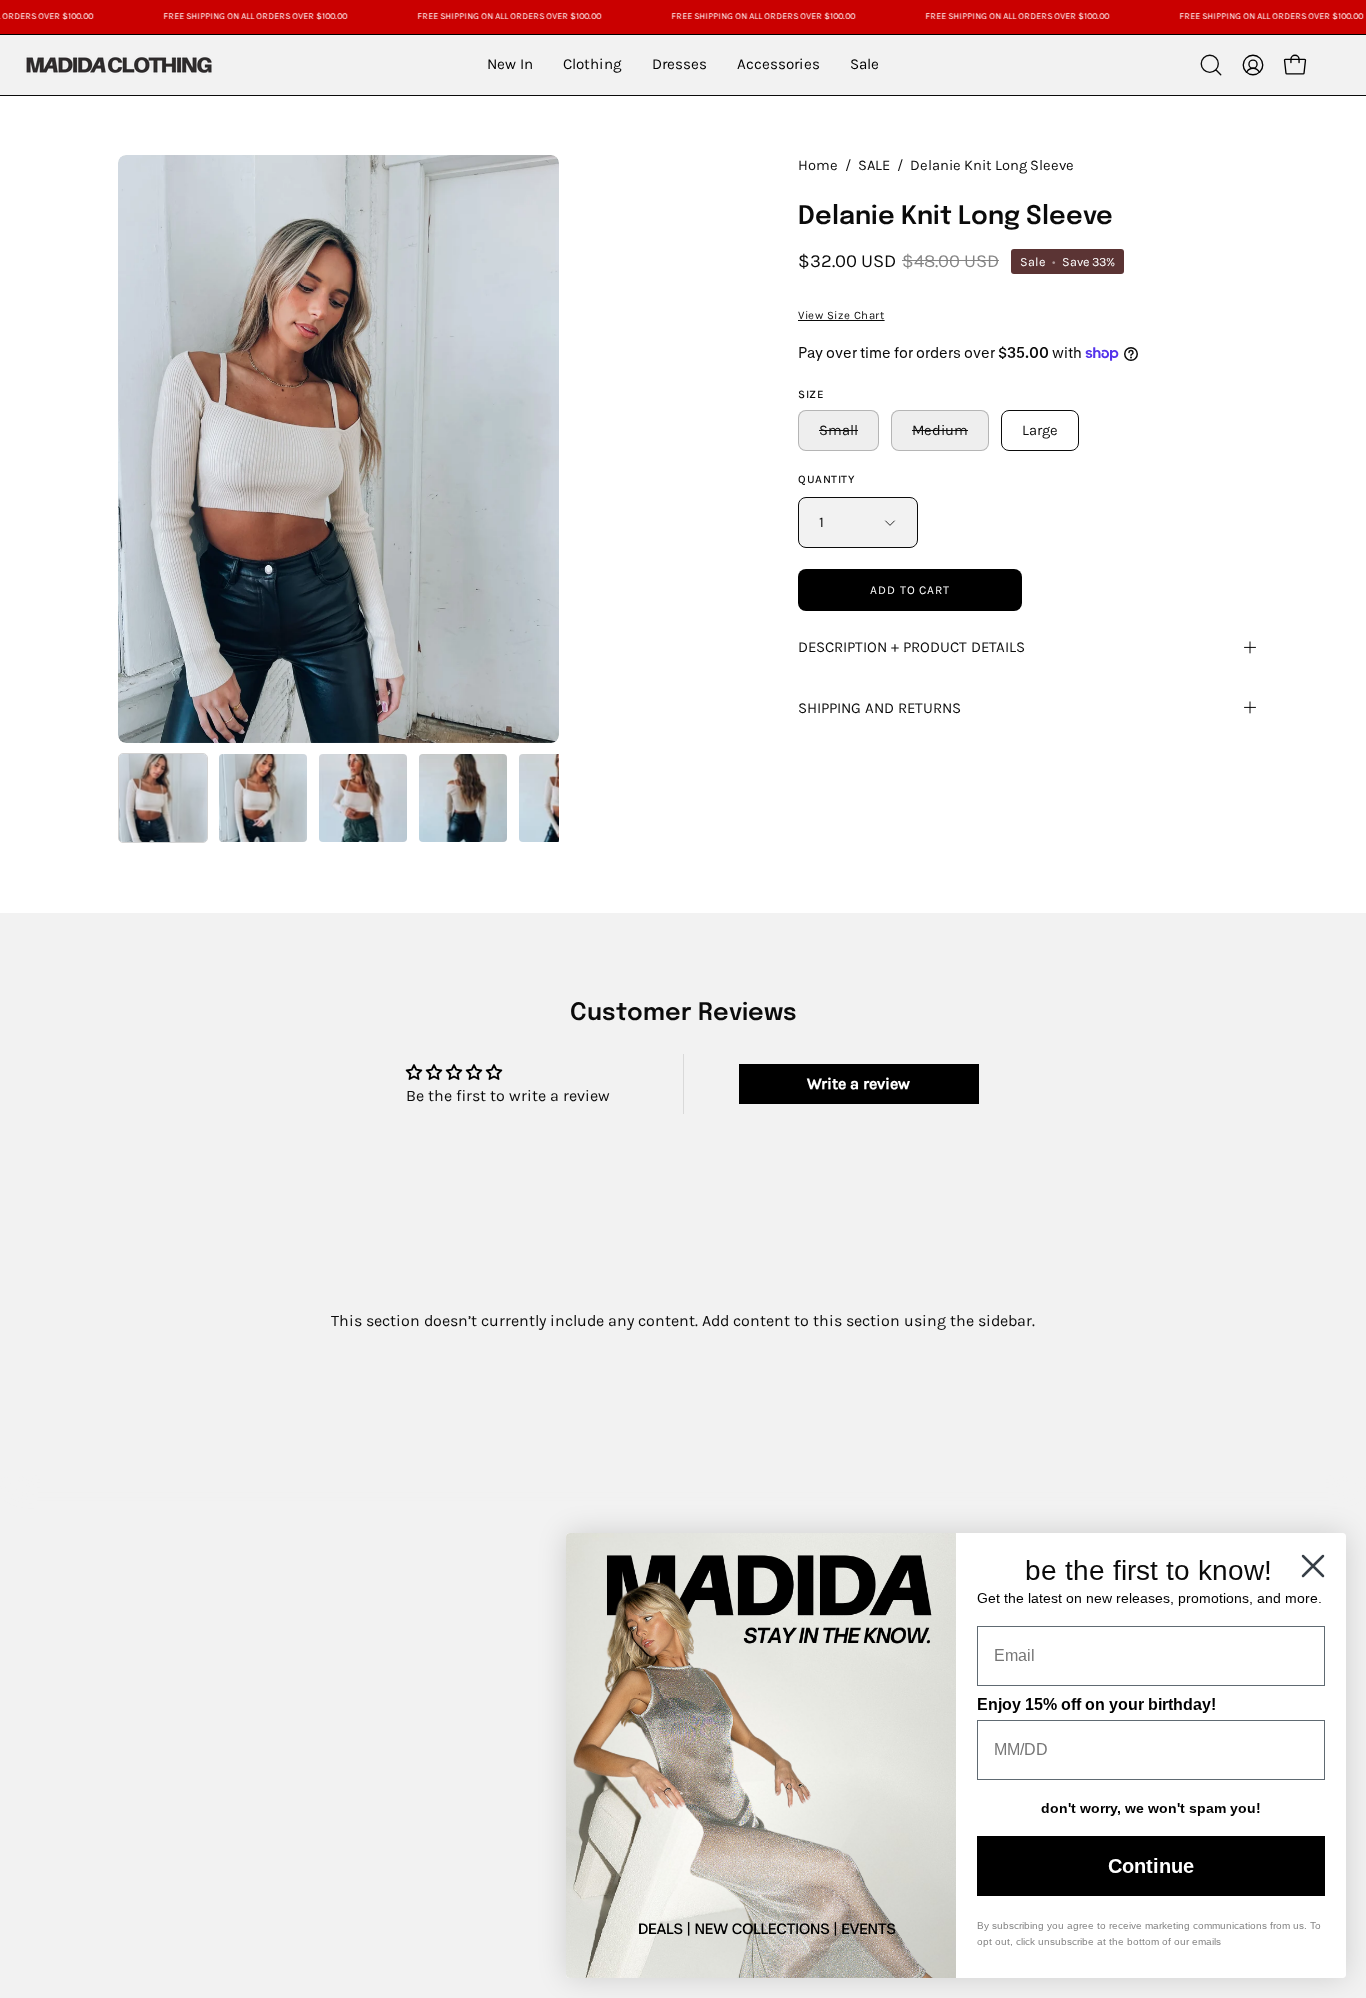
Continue (1151, 1866)
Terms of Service (182, 1791)
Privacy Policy (170, 1826)
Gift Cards (157, 1618)
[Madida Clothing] (118, 64)
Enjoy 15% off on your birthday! (1096, 1704)
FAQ (133, 1687)
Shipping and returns (879, 708)
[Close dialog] (1313, 1566)
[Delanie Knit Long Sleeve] (163, 798)
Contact (148, 1653)
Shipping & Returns (195, 1757)
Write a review (858, 1083)
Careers (148, 1722)
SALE (874, 165)
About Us (153, 1584)
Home (818, 165)
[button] (1211, 65)
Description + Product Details (911, 647)
